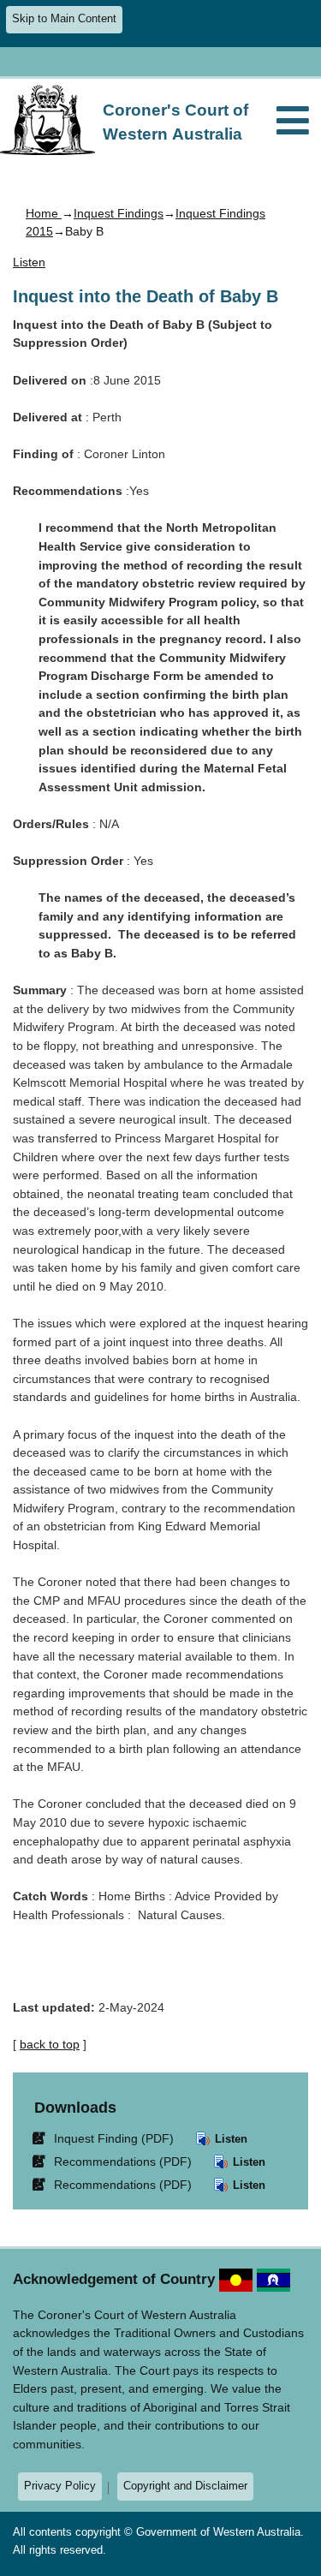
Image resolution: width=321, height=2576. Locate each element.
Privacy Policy (60, 2486)
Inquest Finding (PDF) (106, 2138)
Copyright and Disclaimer (185, 2486)
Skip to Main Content (64, 19)
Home (44, 213)
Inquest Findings (119, 213)
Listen (229, 2139)
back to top (50, 2044)
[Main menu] (293, 122)
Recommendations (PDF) (115, 2161)
